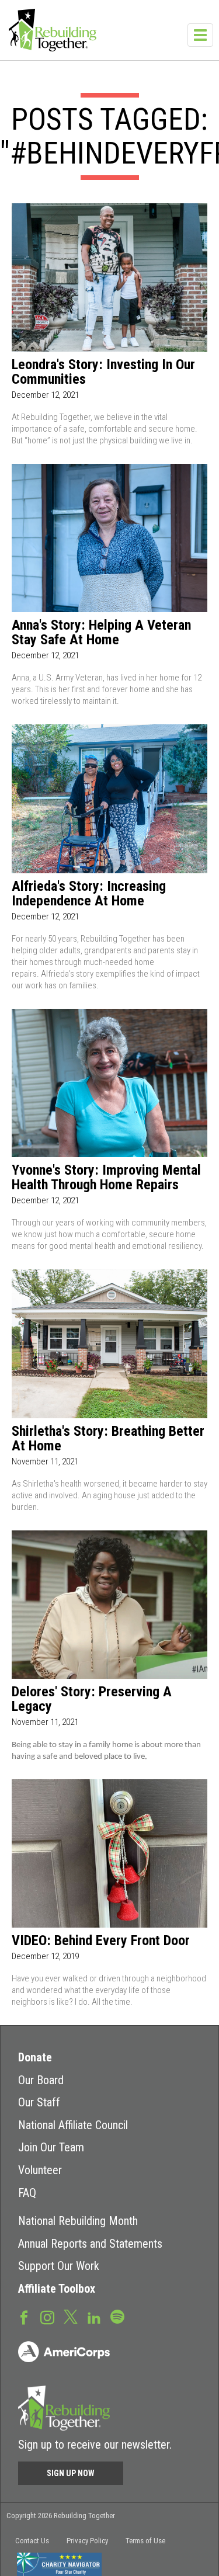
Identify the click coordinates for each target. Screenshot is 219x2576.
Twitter (71, 2316)
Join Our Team (51, 2147)
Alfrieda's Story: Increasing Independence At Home (89, 894)
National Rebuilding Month (78, 2221)
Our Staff (39, 2102)
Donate (35, 2057)
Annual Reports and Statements (90, 2244)
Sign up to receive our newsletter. (95, 2445)
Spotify (117, 2316)
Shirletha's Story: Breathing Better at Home (108, 1439)
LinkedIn (94, 2317)
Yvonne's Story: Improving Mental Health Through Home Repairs (106, 1178)
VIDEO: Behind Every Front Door (101, 1941)
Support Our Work (59, 2266)
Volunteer (40, 2170)
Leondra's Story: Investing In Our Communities (103, 372)
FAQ (27, 2193)
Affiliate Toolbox (57, 2289)
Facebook (24, 2317)
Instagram (47, 2317)
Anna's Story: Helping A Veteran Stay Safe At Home (101, 633)
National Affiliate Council (73, 2125)
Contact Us (32, 2541)
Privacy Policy (87, 2541)
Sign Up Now (71, 2473)
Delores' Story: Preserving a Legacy (92, 1699)
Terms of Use (145, 2541)
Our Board (41, 2080)
